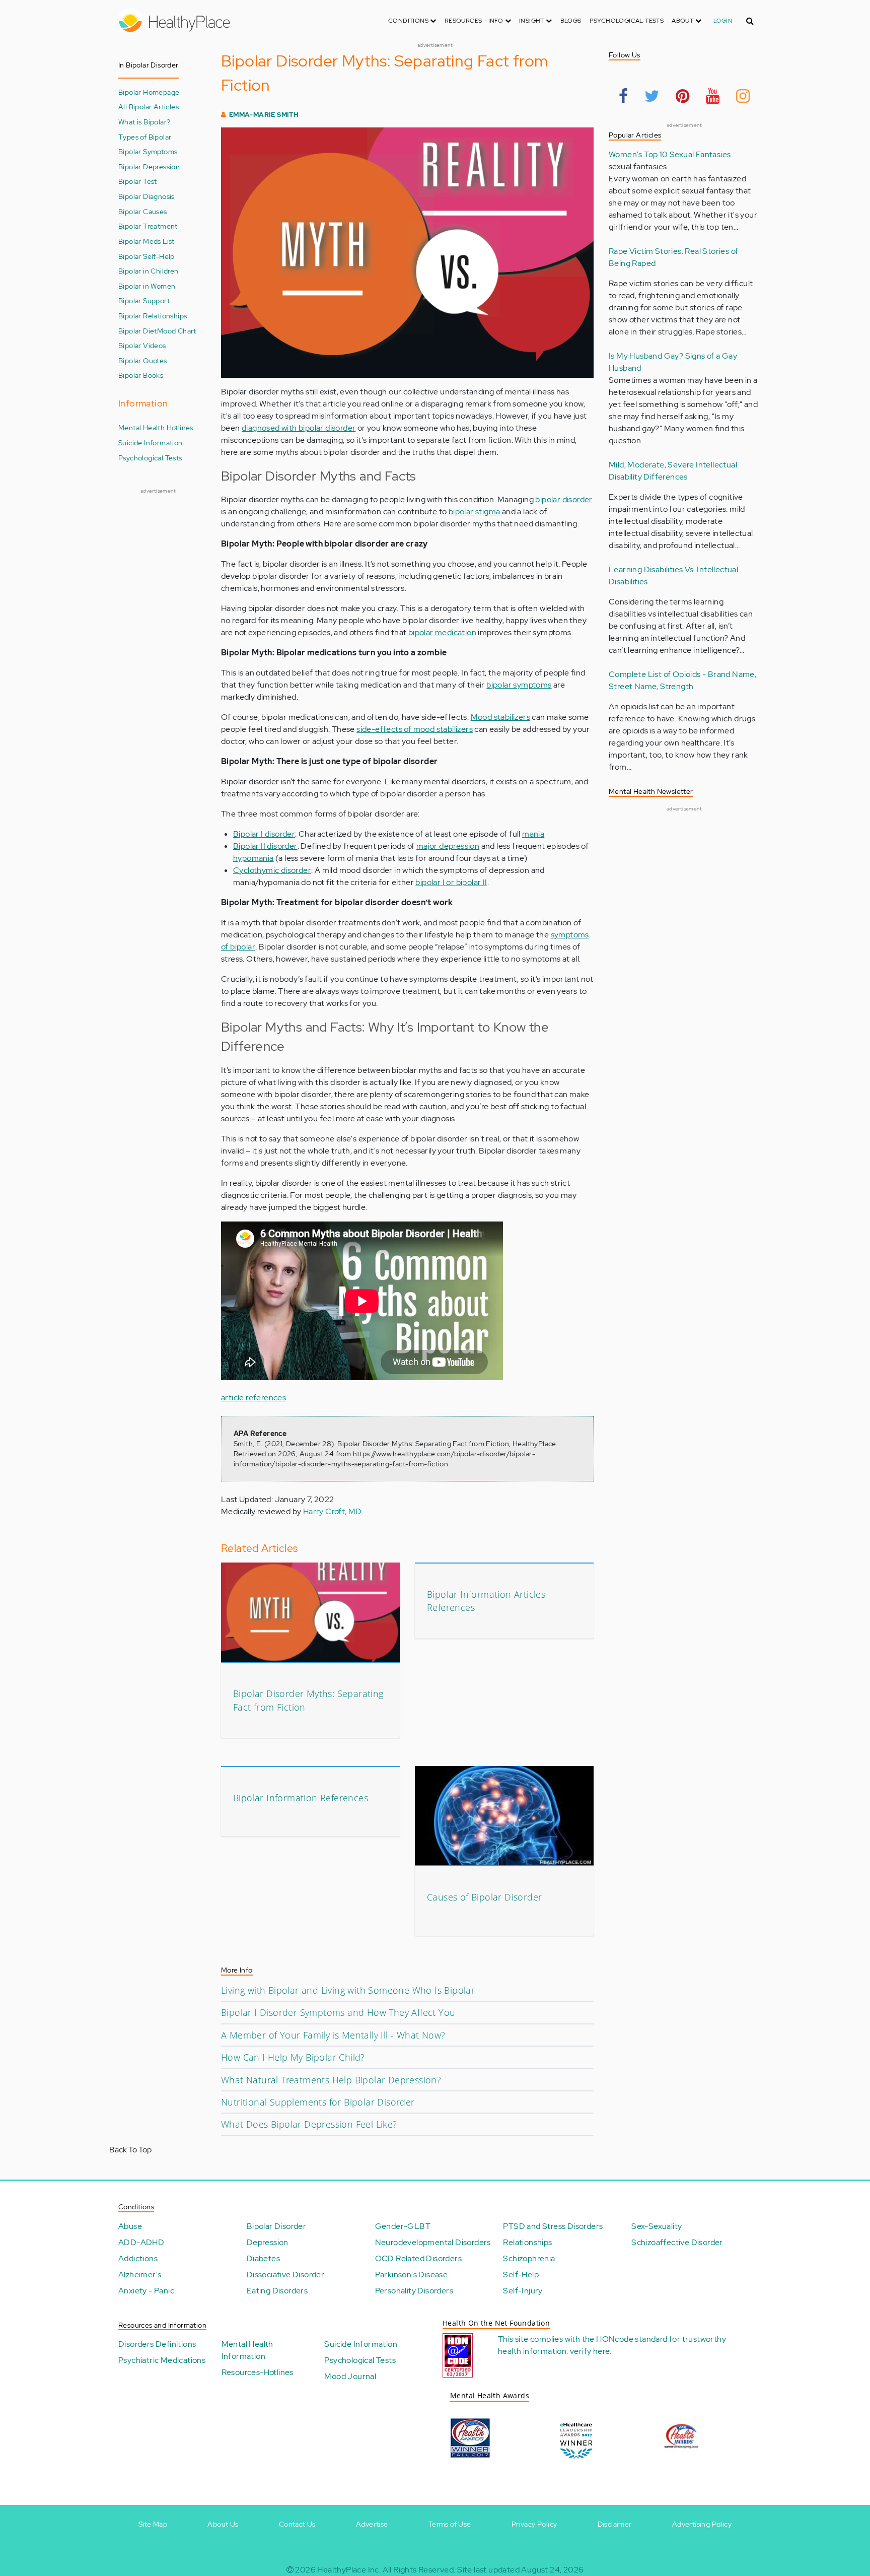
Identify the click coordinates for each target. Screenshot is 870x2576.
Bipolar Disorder (276, 2226)
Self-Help (521, 2275)
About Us (223, 2524)
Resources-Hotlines (258, 2372)
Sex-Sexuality (657, 2226)
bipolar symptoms (519, 685)
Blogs (571, 21)
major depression (448, 846)
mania (533, 834)
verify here (590, 2351)
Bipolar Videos (142, 345)
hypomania (253, 858)
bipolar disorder (564, 499)
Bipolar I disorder (264, 834)
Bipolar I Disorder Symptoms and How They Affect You (338, 2012)
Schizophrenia (529, 2258)
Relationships (527, 2242)
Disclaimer (615, 2524)
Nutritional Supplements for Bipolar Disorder (318, 2102)
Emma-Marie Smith (264, 115)
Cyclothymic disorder (272, 870)
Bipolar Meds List (147, 241)
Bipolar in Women (147, 286)
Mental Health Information (247, 2350)
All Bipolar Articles (149, 107)
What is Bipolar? (144, 122)
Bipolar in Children (149, 271)
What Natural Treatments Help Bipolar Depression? (331, 2080)
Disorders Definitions (157, 2344)
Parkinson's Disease (412, 2275)
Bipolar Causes (143, 211)
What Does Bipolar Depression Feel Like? (309, 2124)
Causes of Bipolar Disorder (484, 1897)
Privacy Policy (534, 2524)
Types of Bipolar (145, 137)
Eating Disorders (277, 2291)
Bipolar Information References (301, 1798)
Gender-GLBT (403, 2226)
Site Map (153, 2524)
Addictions (138, 2258)
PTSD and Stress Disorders (553, 2226)
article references (253, 1398)
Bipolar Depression (149, 166)
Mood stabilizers (500, 717)
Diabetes (263, 2258)
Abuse (130, 2226)
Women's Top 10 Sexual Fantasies (670, 154)
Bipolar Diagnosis (147, 196)
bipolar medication (442, 632)
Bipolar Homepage (149, 92)
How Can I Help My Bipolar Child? (293, 2057)
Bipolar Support (144, 300)
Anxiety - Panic (146, 2291)
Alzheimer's (140, 2275)
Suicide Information (151, 443)
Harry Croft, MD (333, 1511)
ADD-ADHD (141, 2242)
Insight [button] (532, 21)
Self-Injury (523, 2291)
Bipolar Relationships (153, 316)
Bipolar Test (138, 181)
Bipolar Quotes (143, 360)
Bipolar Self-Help (147, 256)
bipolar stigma (475, 512)
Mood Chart (177, 331)
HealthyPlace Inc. (349, 2570)
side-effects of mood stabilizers (415, 729)
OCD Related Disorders (418, 2258)
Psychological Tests (627, 21)
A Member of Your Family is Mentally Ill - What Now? (333, 2035)
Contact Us (297, 2524)
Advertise (372, 2524)
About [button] (683, 21)
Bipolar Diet (138, 331)
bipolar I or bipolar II (451, 882)
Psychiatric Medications (162, 2360)
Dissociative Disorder (285, 2275)
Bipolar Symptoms (148, 151)
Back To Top (130, 2150)
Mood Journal (350, 2376)
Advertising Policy (702, 2524)
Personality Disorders (414, 2291)
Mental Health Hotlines (156, 427)
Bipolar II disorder (265, 846)
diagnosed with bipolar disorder (299, 428)
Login (723, 21)
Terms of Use (450, 2524)
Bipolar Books (141, 375)
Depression (268, 2242)
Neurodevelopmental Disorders (433, 2242)
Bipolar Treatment (148, 226)
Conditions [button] (409, 21)
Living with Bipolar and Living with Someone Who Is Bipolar (348, 1990)
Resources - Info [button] (475, 21)
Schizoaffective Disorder (677, 2242)
